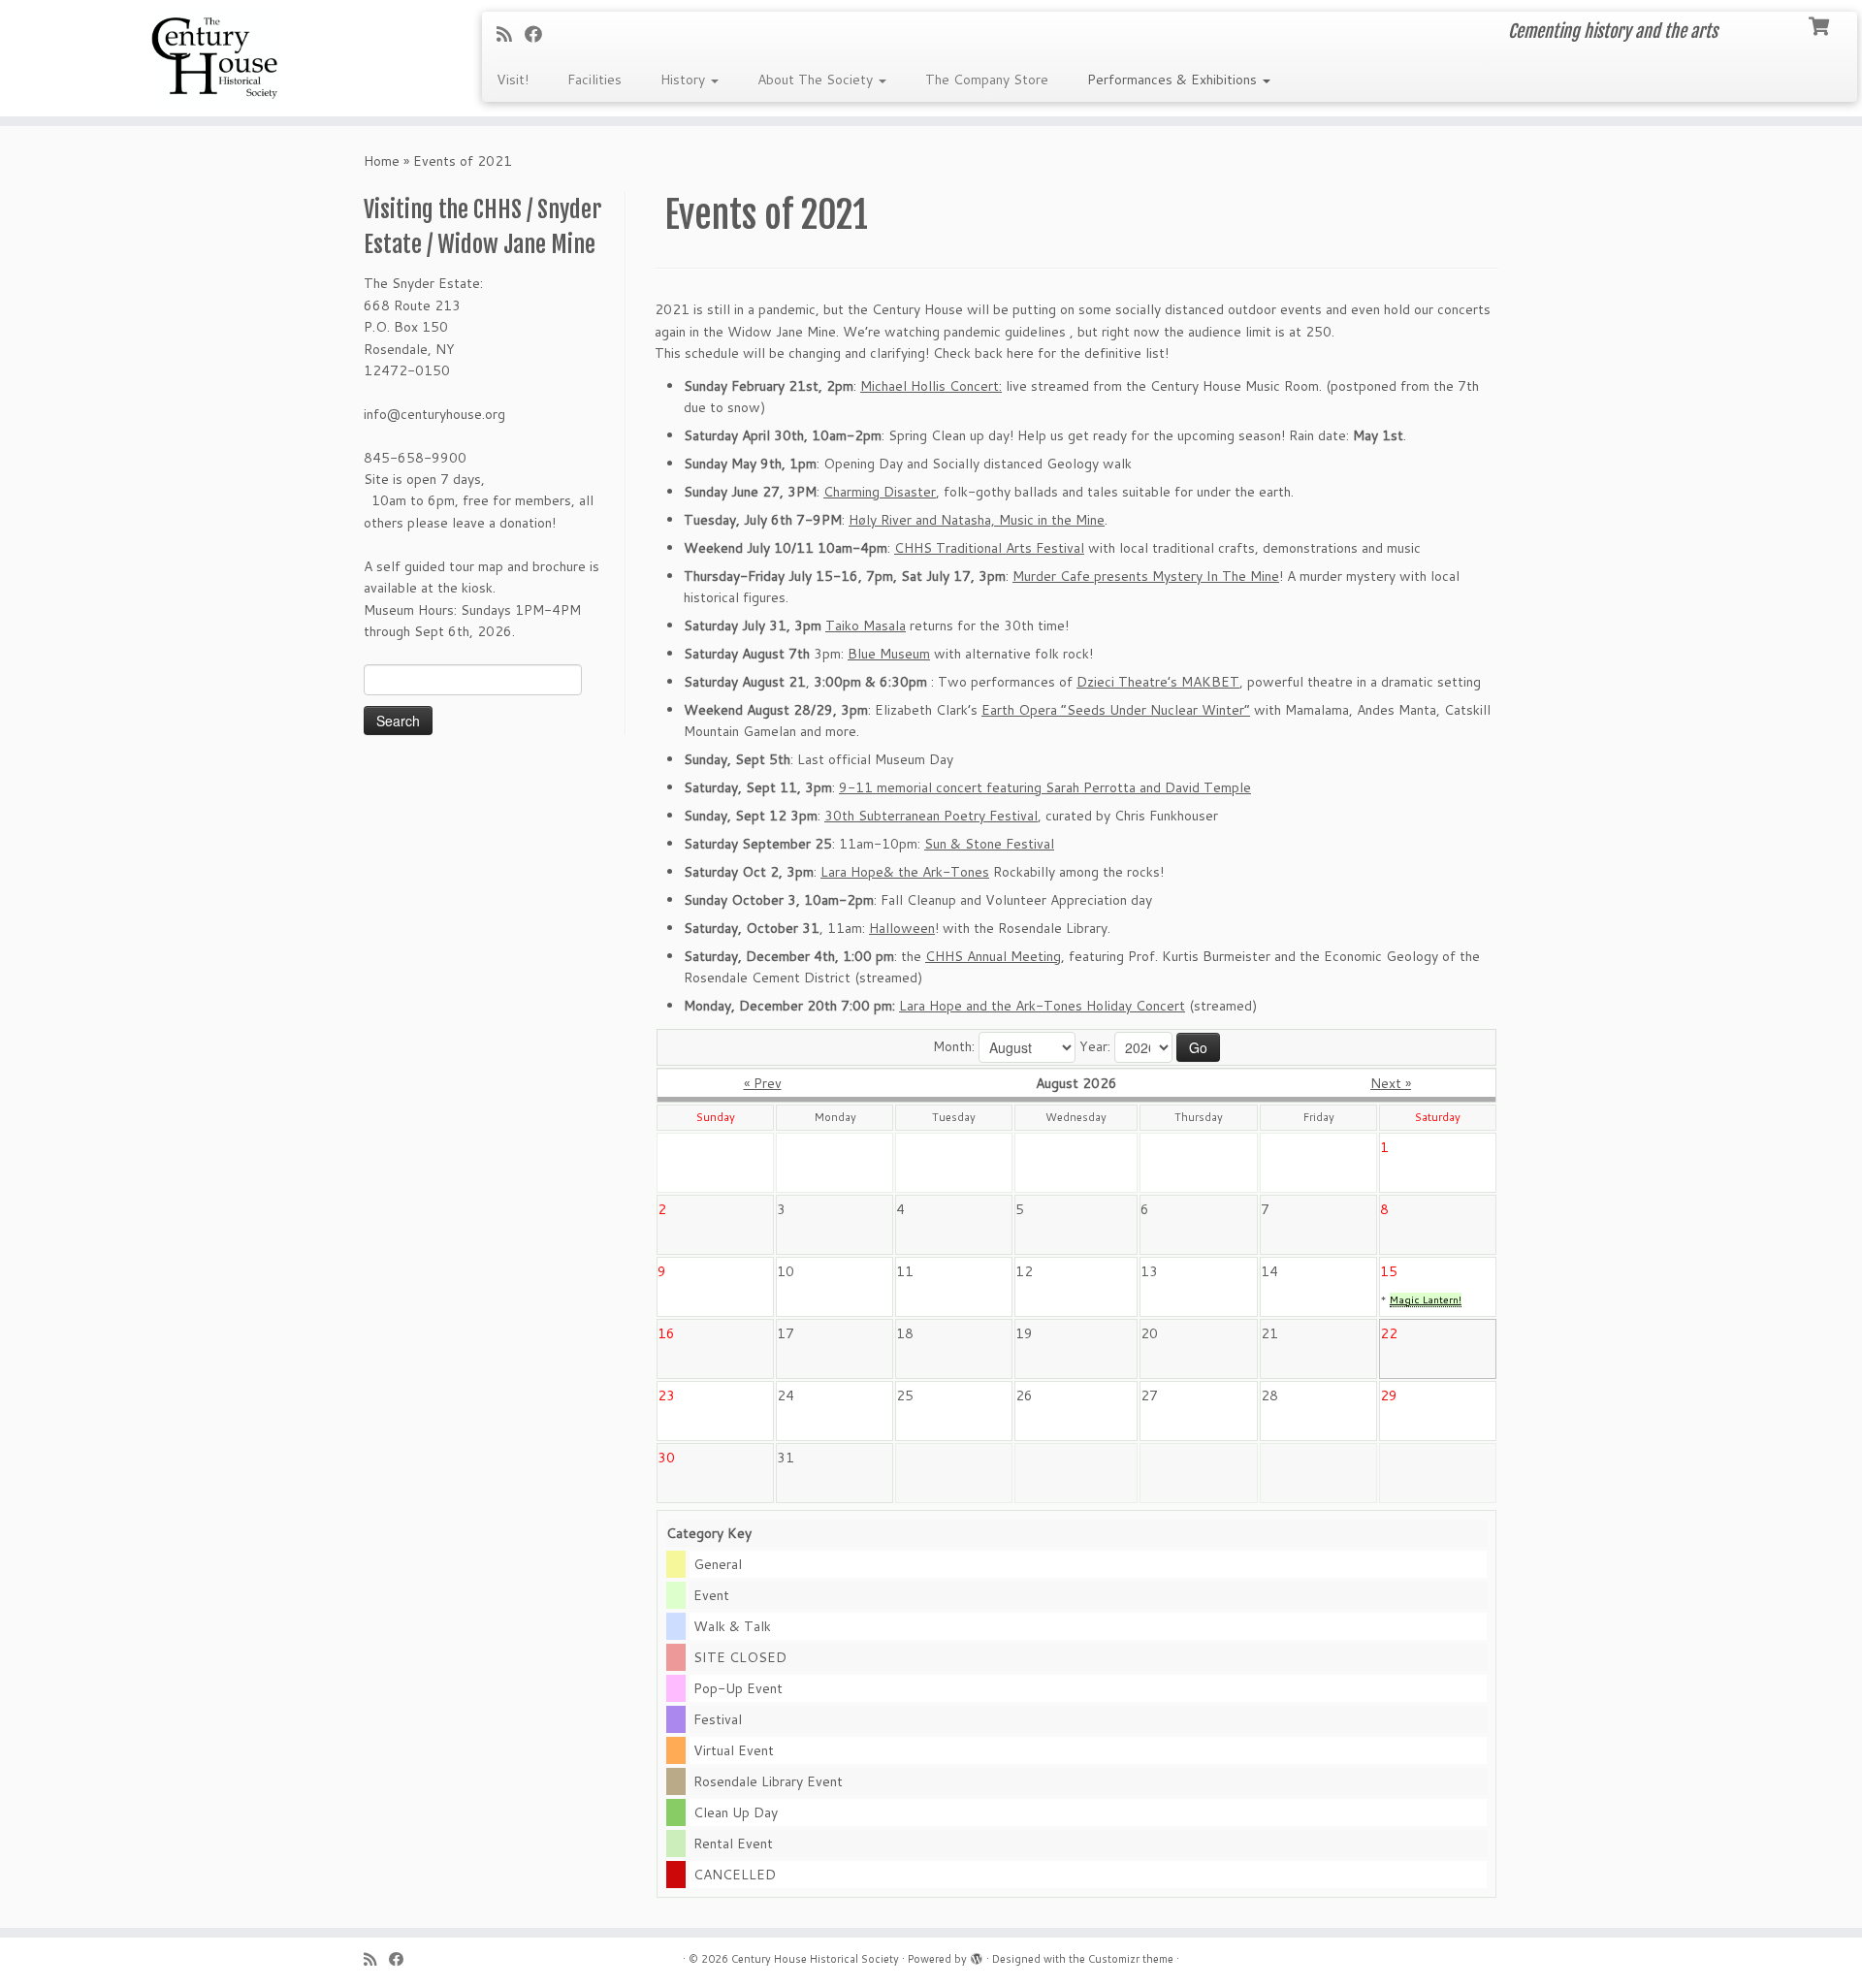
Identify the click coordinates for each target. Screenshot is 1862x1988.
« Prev (763, 1083)
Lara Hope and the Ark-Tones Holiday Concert (1042, 1006)
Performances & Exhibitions (1174, 80)
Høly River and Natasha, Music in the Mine (977, 520)
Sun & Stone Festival (989, 844)
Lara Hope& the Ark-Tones (905, 872)
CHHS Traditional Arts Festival (989, 548)
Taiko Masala (866, 625)
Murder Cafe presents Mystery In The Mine (1146, 576)
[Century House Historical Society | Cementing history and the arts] (215, 58)
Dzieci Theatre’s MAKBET (1158, 682)
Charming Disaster (880, 492)
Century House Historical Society (815, 1959)
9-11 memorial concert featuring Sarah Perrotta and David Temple (1045, 787)
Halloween (902, 928)
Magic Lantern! (1426, 1299)
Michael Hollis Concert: (931, 386)
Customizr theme (1131, 1959)
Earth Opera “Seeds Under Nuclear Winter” (1116, 710)
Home (382, 161)
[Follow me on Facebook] (540, 34)
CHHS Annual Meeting (993, 956)
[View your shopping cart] (1821, 24)
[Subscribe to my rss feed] (511, 34)
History (685, 80)
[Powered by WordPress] (977, 1955)
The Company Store (987, 80)
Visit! (513, 80)
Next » (1391, 1083)
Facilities (594, 80)
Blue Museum (889, 654)
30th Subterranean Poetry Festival (931, 816)
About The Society (817, 80)
